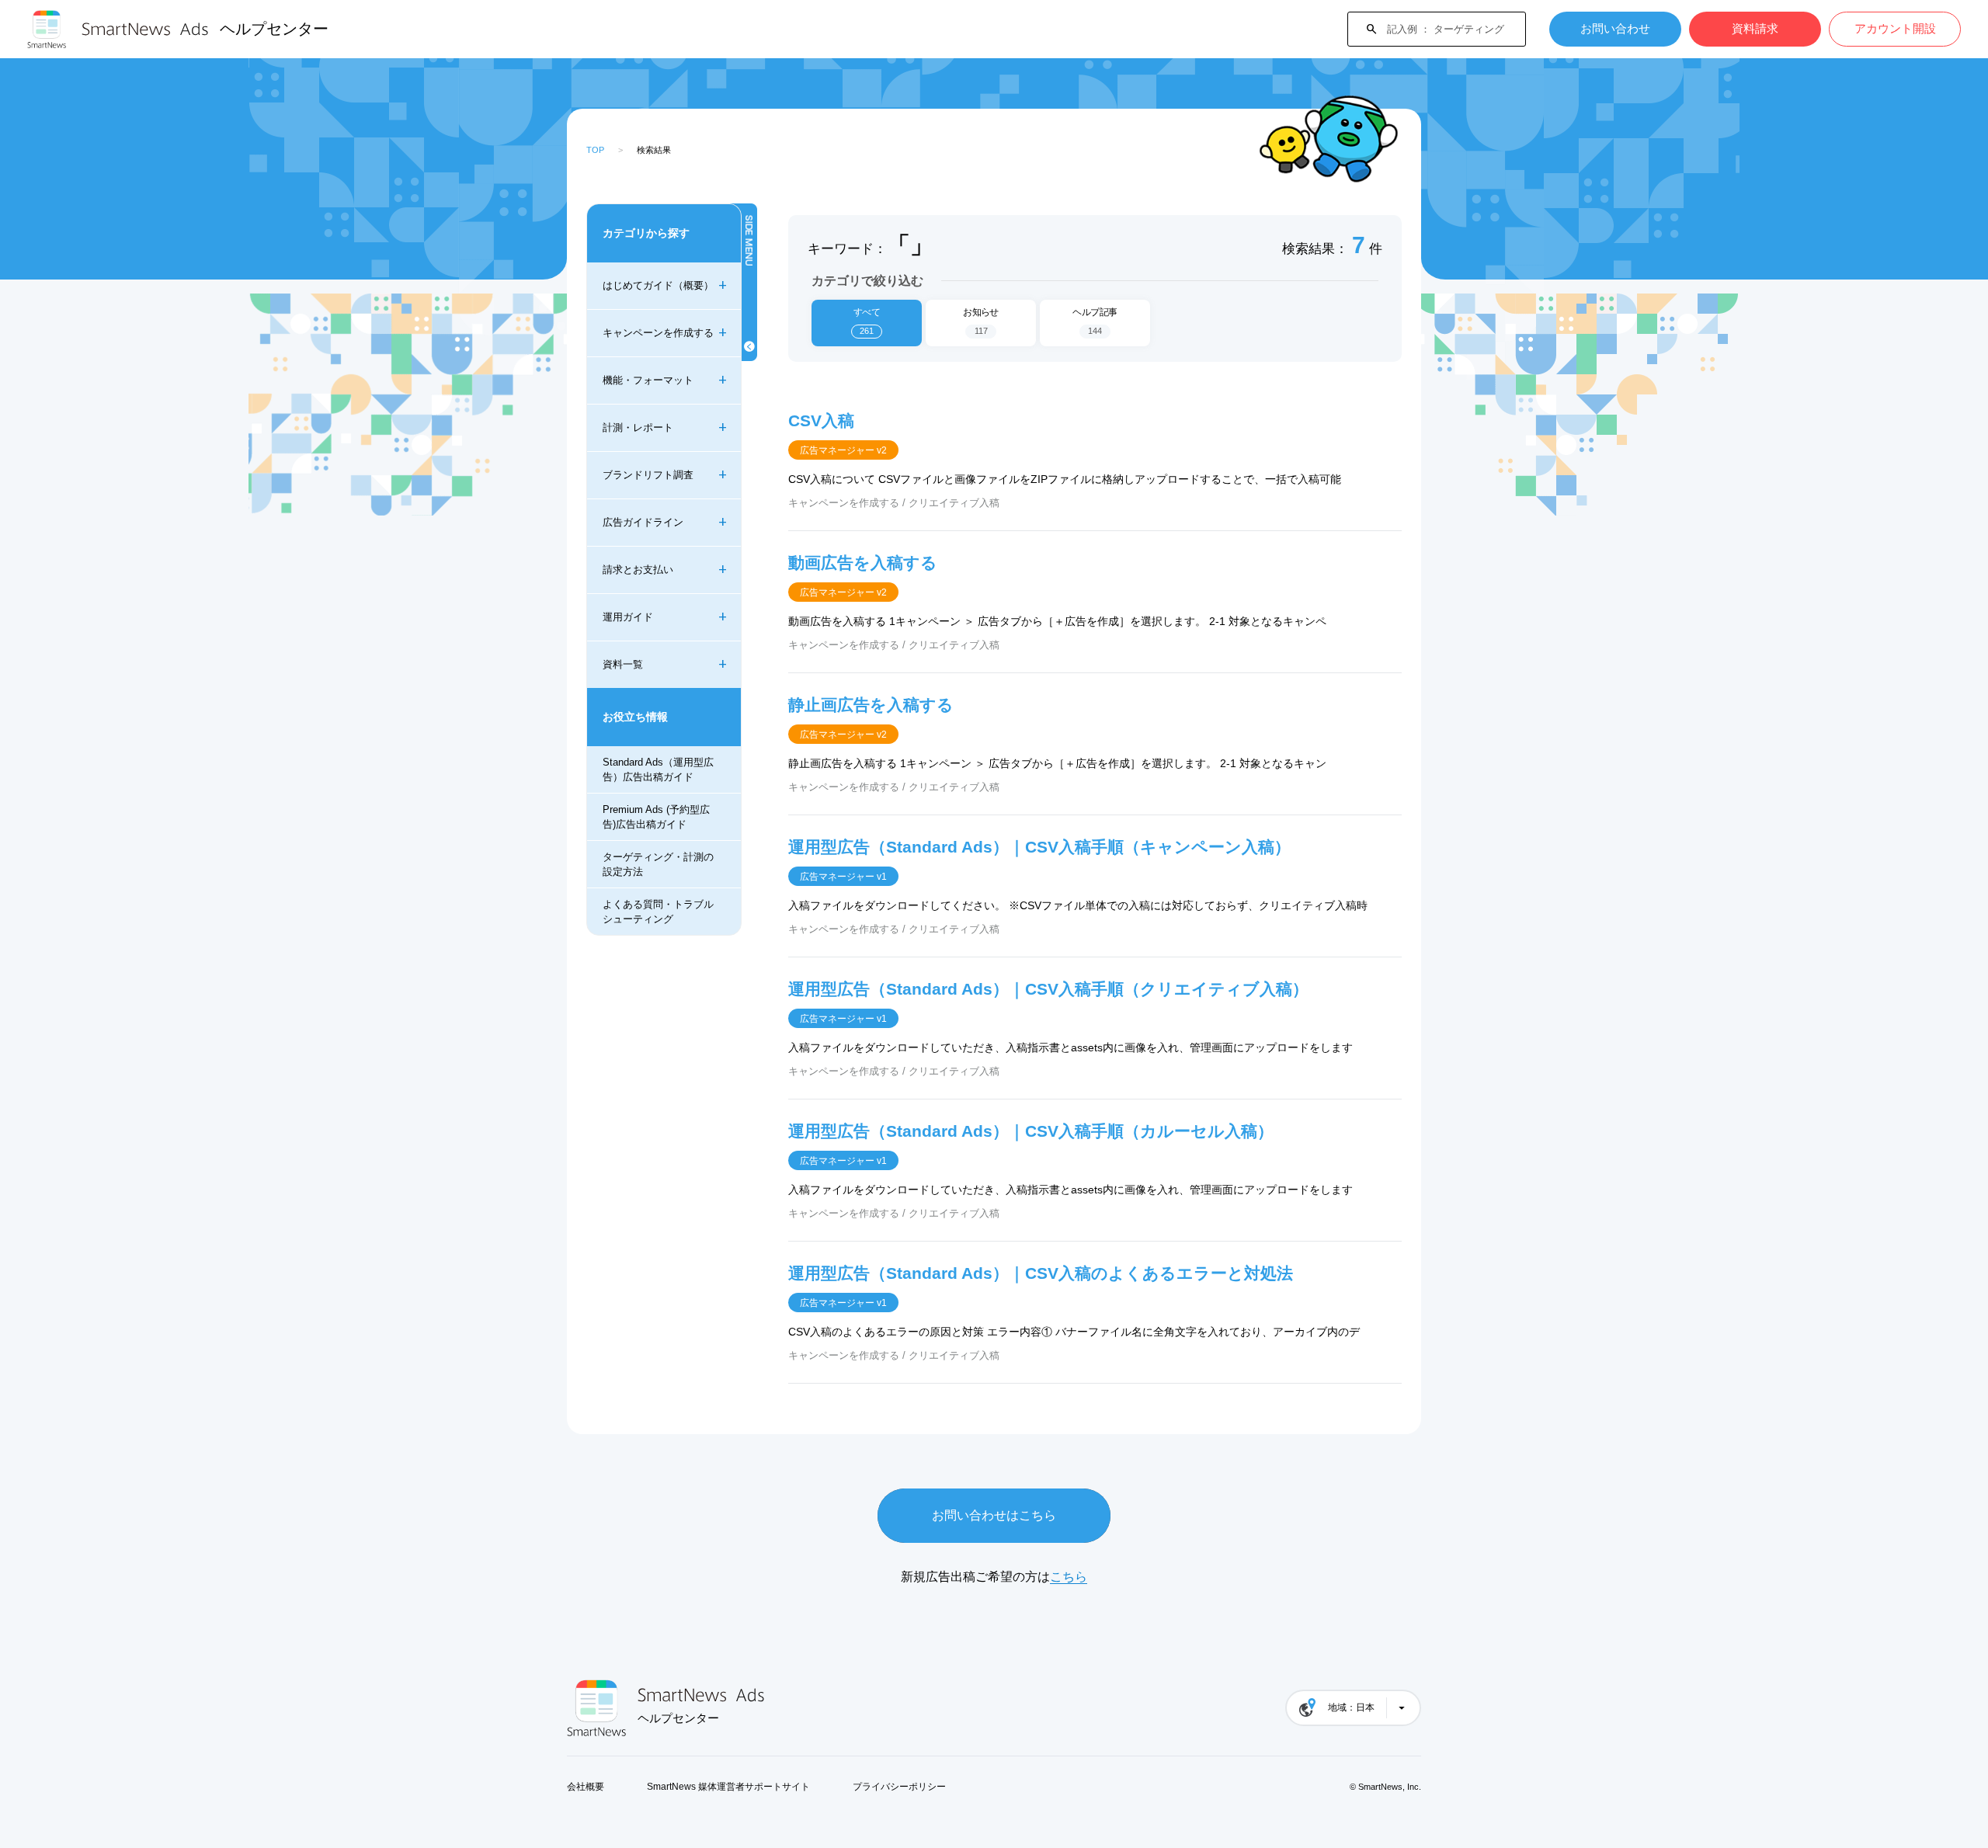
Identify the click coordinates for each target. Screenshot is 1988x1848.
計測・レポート (638, 427)
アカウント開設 (1895, 28)
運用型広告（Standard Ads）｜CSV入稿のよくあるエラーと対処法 (1041, 1273)
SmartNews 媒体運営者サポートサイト (728, 1787)
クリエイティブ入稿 (954, 503)
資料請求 (1755, 28)
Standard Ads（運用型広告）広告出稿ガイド (658, 769)
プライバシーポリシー (899, 1787)
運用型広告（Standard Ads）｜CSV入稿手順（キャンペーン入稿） (1039, 847)
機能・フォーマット (648, 380)
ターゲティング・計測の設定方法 (658, 864)
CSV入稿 (821, 420)
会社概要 (586, 1787)
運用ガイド (628, 617)
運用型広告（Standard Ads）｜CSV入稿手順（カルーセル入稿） (1031, 1131)
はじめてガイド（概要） (658, 285)
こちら (1069, 1577)
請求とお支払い (638, 570)
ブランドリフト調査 (648, 475)
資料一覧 (623, 664)
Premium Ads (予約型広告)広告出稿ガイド (656, 816)
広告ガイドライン (643, 522)
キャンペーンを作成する (658, 333)
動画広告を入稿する (863, 563)
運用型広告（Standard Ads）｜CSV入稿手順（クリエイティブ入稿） (1048, 989)
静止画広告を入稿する (871, 705)
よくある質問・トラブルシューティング (658, 911)
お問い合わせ (1615, 28)
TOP (595, 150)
